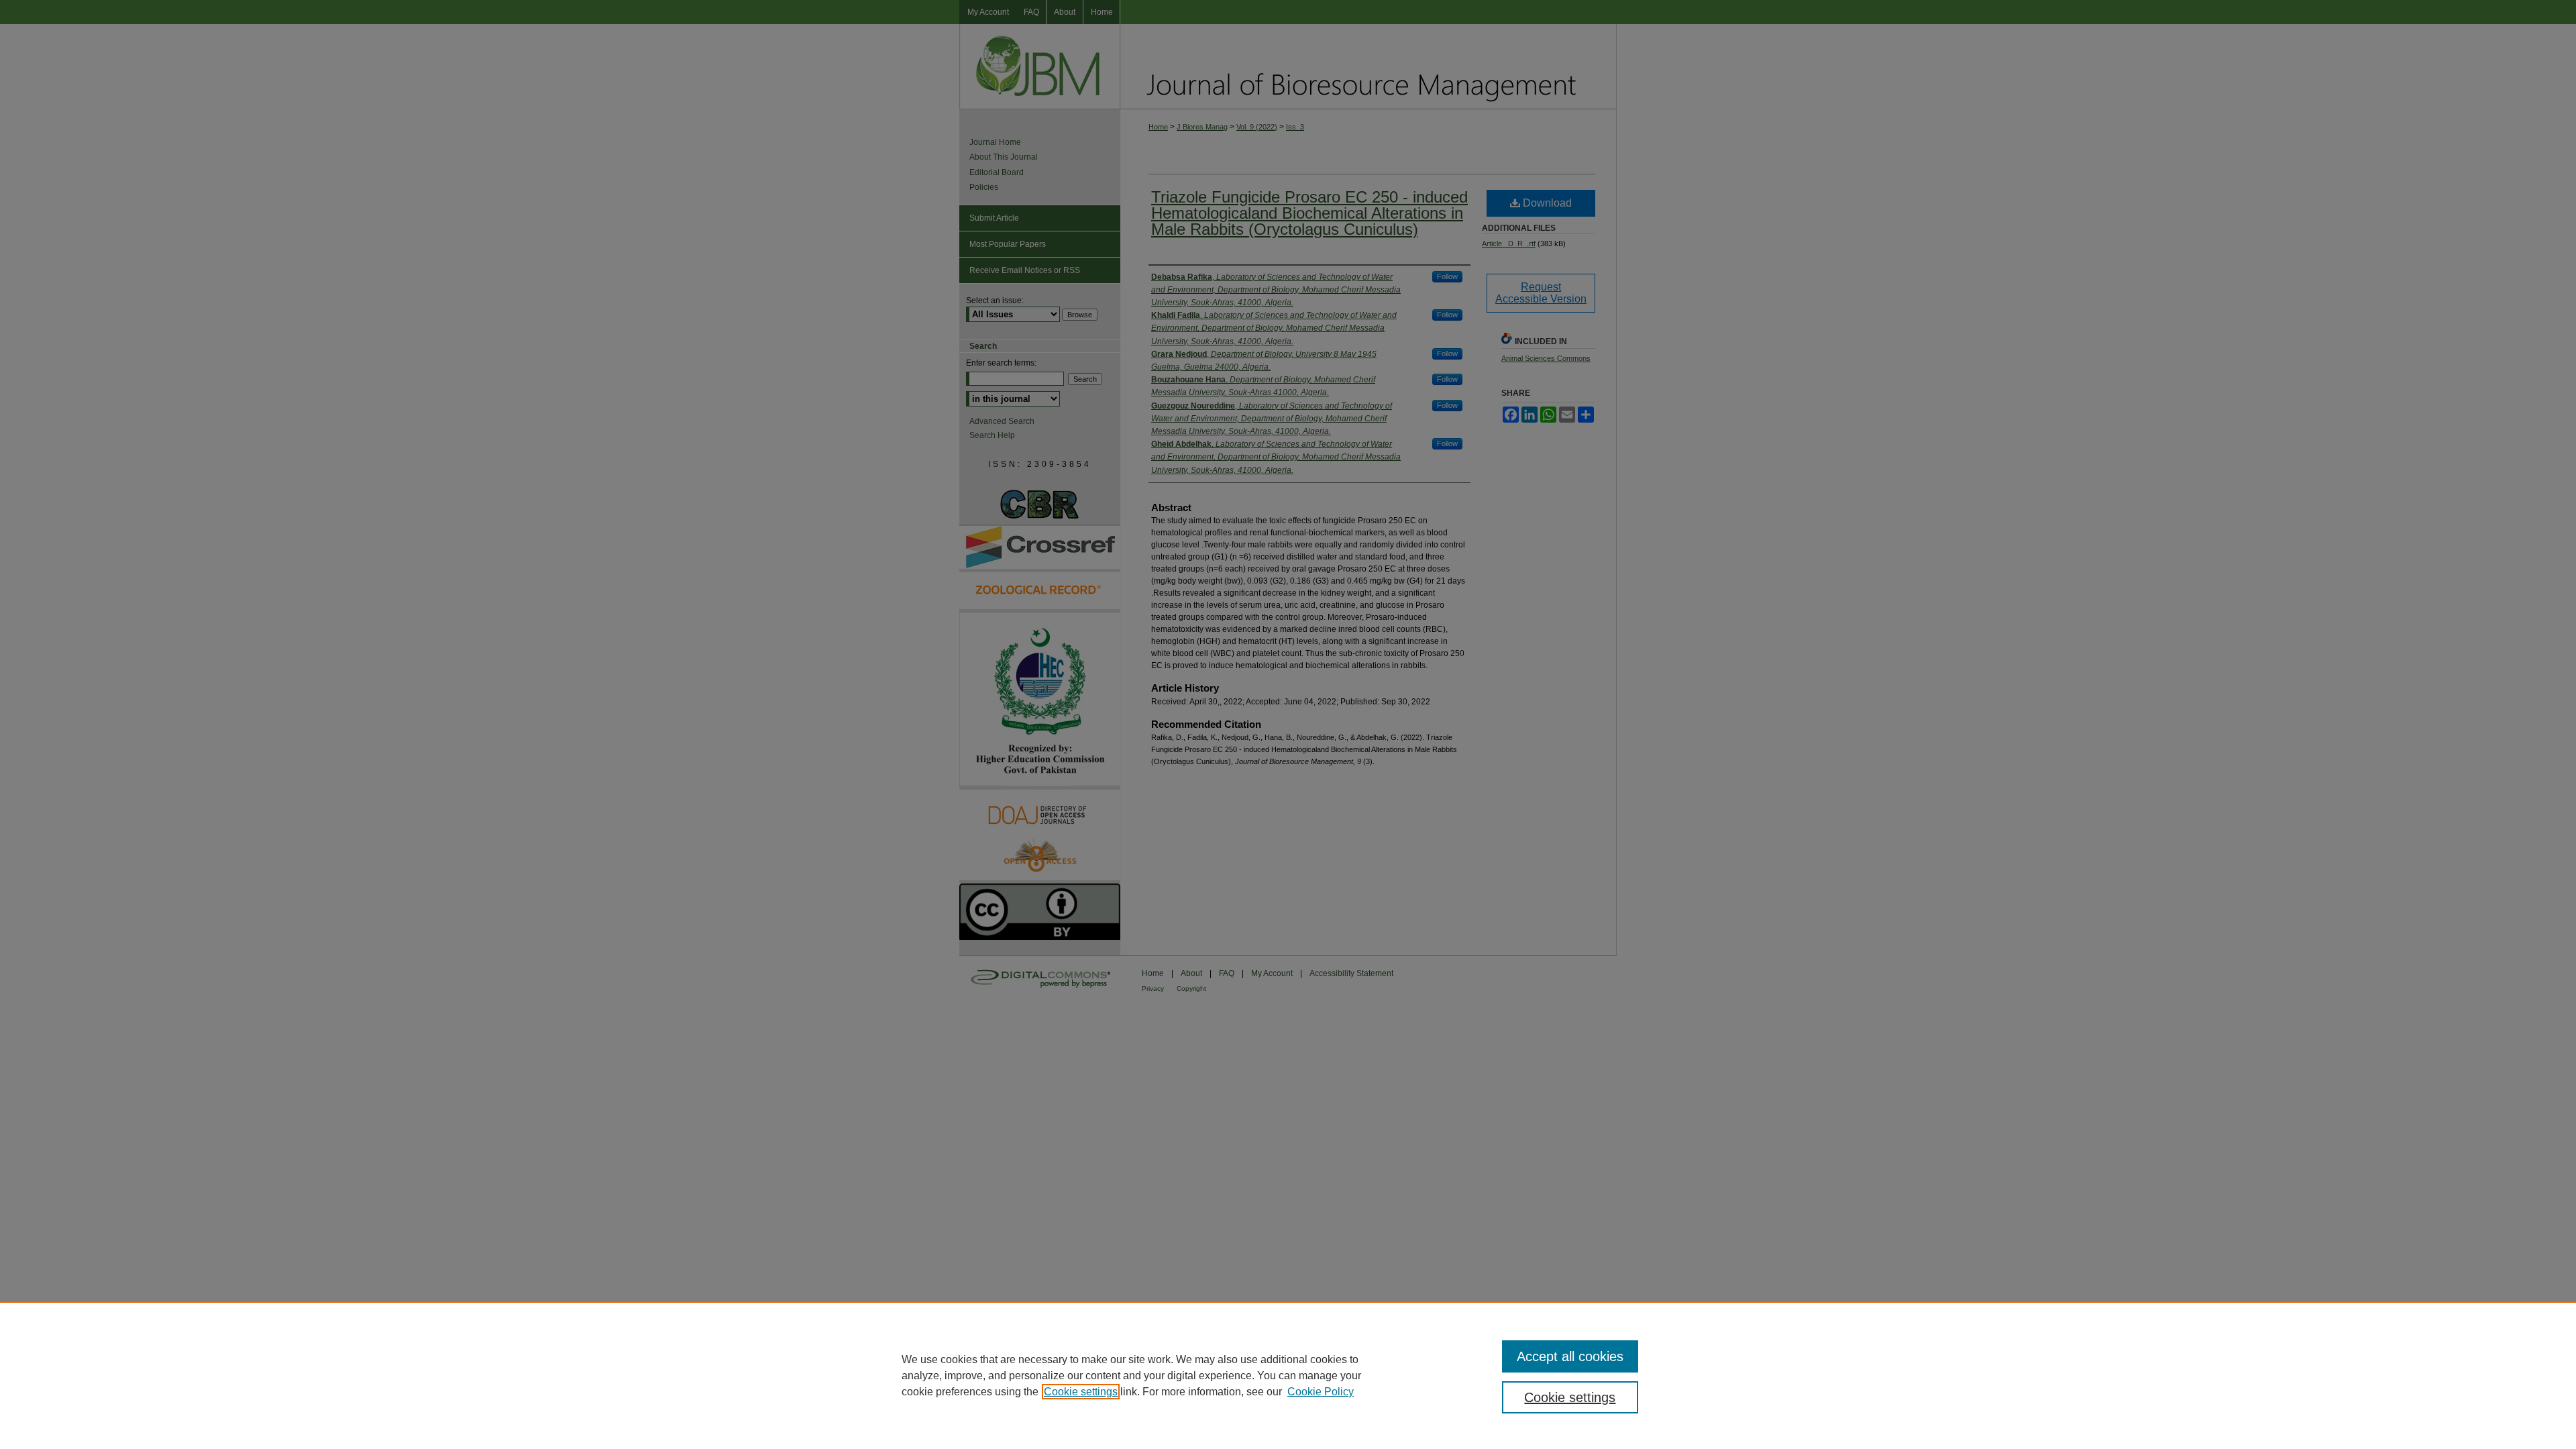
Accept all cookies (1570, 1356)
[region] (1288, 1375)
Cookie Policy (1321, 1392)
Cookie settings (1081, 1392)
